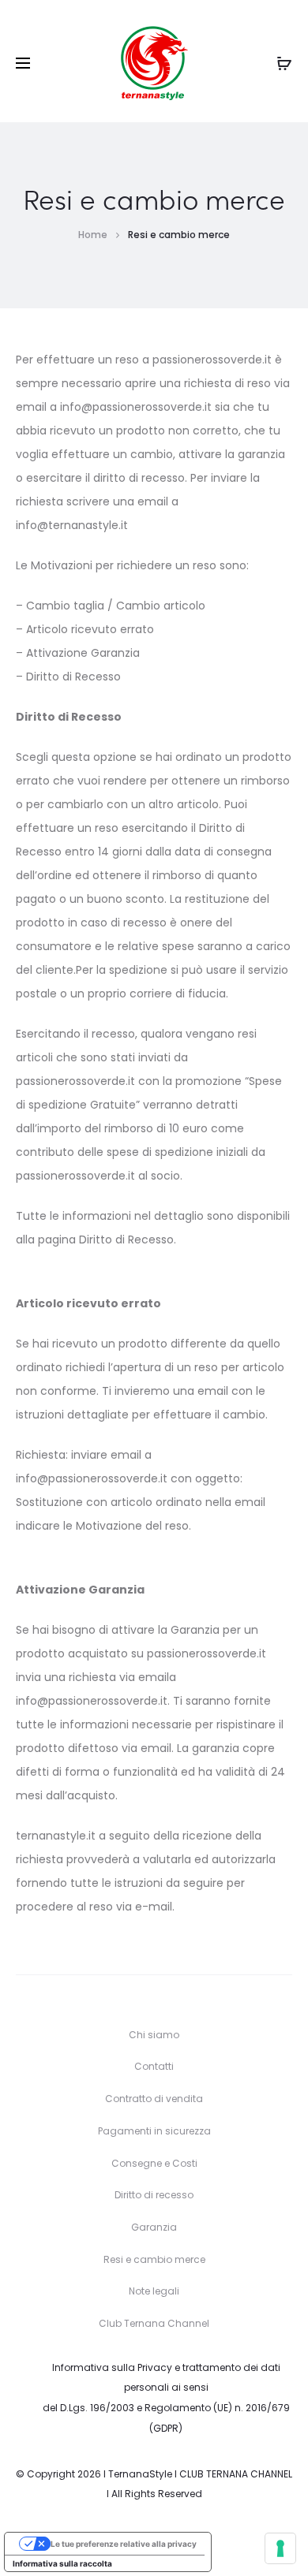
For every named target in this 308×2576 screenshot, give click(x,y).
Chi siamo (154, 2035)
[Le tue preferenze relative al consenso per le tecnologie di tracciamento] (280, 2548)
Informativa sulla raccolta (62, 2563)
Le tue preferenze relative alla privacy (124, 2544)
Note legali (154, 2291)
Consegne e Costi (154, 2163)
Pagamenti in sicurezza (154, 2131)
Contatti (154, 2066)
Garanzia (154, 2227)
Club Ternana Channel (154, 2323)
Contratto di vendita (154, 2099)
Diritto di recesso (154, 2195)
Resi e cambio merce (154, 2259)
